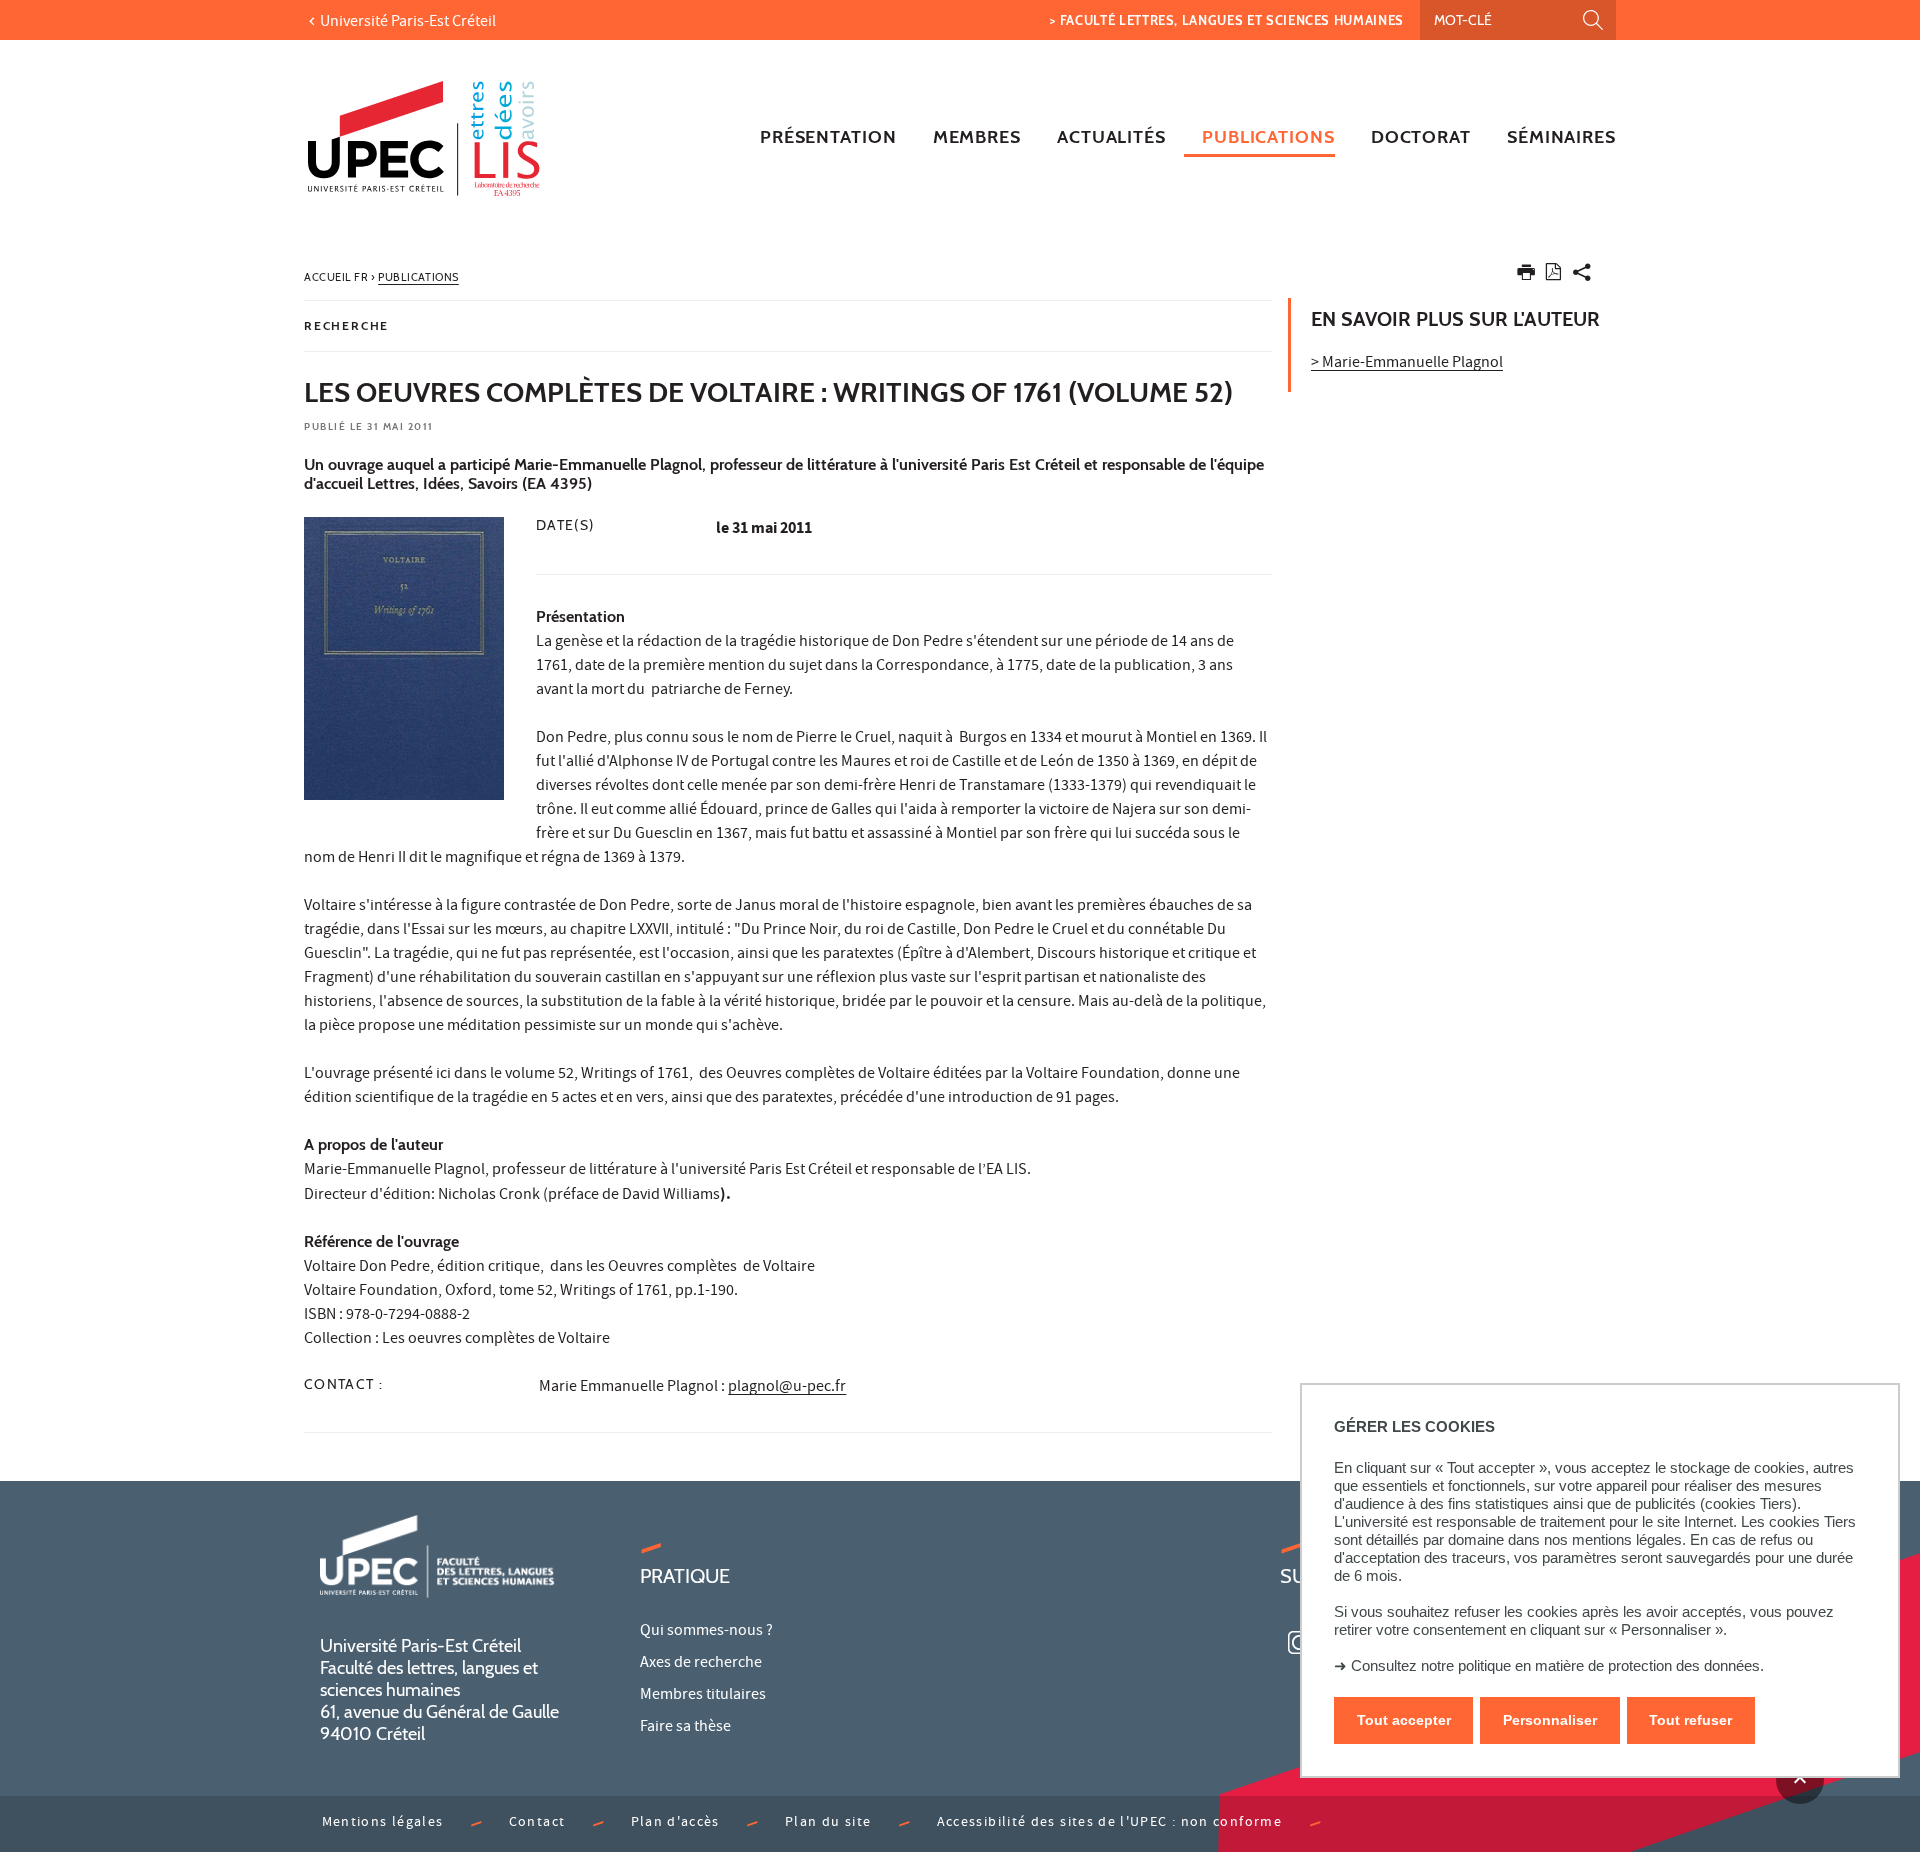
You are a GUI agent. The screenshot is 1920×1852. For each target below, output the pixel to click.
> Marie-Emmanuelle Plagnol (1407, 364)
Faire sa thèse (685, 1728)
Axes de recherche (701, 1664)
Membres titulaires (703, 1696)
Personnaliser (1550, 1721)
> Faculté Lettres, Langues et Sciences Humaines (1227, 20)
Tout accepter (1404, 1721)
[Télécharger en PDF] (1553, 275)
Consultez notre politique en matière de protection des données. (1557, 1665)
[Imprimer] (1526, 276)
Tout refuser (1690, 1721)
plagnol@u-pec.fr (787, 1388)
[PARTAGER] (1582, 276)
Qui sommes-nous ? (706, 1632)
